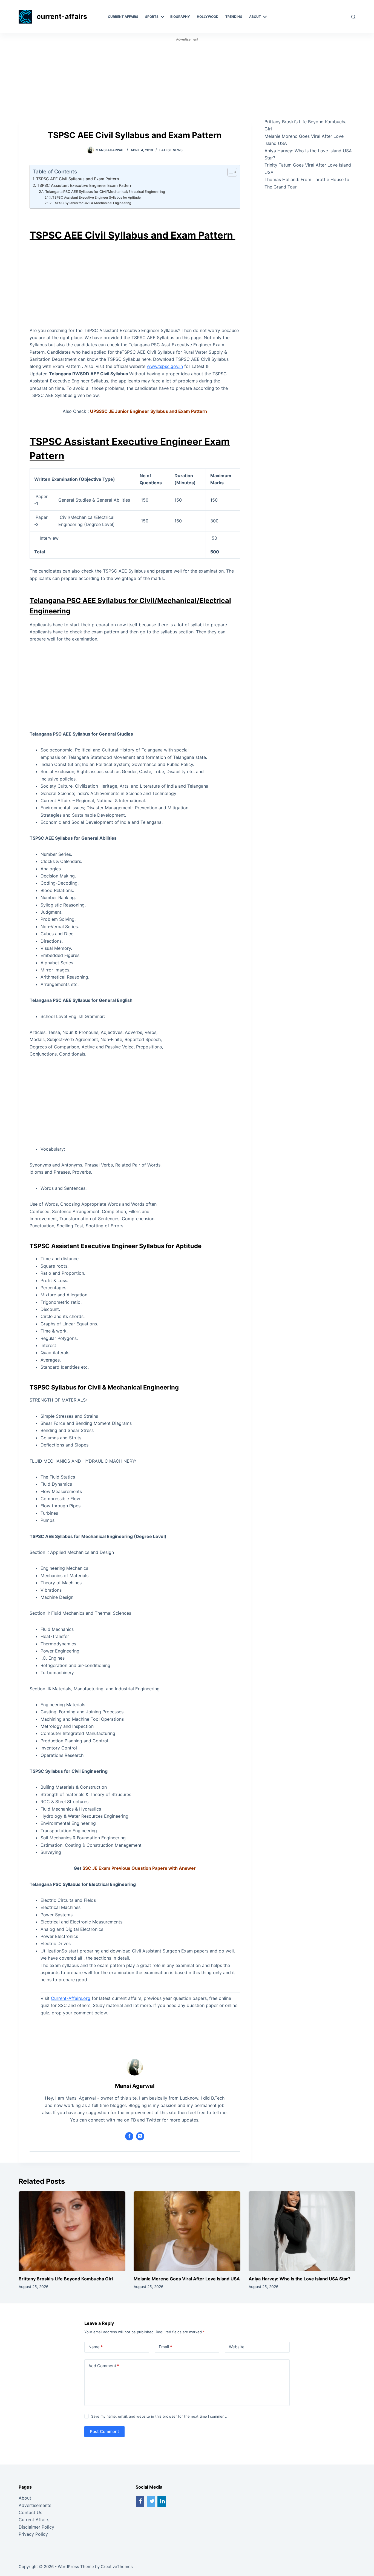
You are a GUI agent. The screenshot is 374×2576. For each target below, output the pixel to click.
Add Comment (104, 2366)
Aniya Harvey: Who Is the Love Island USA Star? (300, 2279)
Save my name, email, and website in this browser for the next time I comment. (159, 2416)
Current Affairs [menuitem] (123, 17)
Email (166, 2347)
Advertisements (35, 2505)
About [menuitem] (255, 17)
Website (237, 2347)
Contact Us (30, 2512)
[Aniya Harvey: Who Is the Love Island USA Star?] (302, 2231)
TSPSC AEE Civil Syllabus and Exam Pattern (78, 179)
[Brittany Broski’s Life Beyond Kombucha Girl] (72, 2231)
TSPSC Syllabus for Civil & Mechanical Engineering (92, 203)
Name (96, 2347)
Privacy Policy (33, 2534)
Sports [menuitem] (152, 17)
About (25, 2498)
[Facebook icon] (129, 2136)
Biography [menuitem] (180, 17)
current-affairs (62, 16)
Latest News (171, 150)
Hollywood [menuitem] (208, 17)
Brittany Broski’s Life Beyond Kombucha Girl (66, 2279)
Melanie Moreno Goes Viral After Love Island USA (187, 2279)
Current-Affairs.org (71, 1998)
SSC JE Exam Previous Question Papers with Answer (139, 1868)
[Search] (353, 17)
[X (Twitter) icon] (140, 2136)
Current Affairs (34, 2520)
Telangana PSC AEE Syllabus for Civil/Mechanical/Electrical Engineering (105, 191)
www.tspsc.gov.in (165, 366)
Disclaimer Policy (36, 2527)
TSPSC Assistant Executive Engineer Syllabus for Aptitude (97, 198)
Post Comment (104, 2431)
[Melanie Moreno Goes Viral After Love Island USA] (187, 2231)
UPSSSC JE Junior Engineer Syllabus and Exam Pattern (149, 411)
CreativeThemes (117, 2567)
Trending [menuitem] (234, 17)
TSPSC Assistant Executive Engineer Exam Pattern (85, 185)
